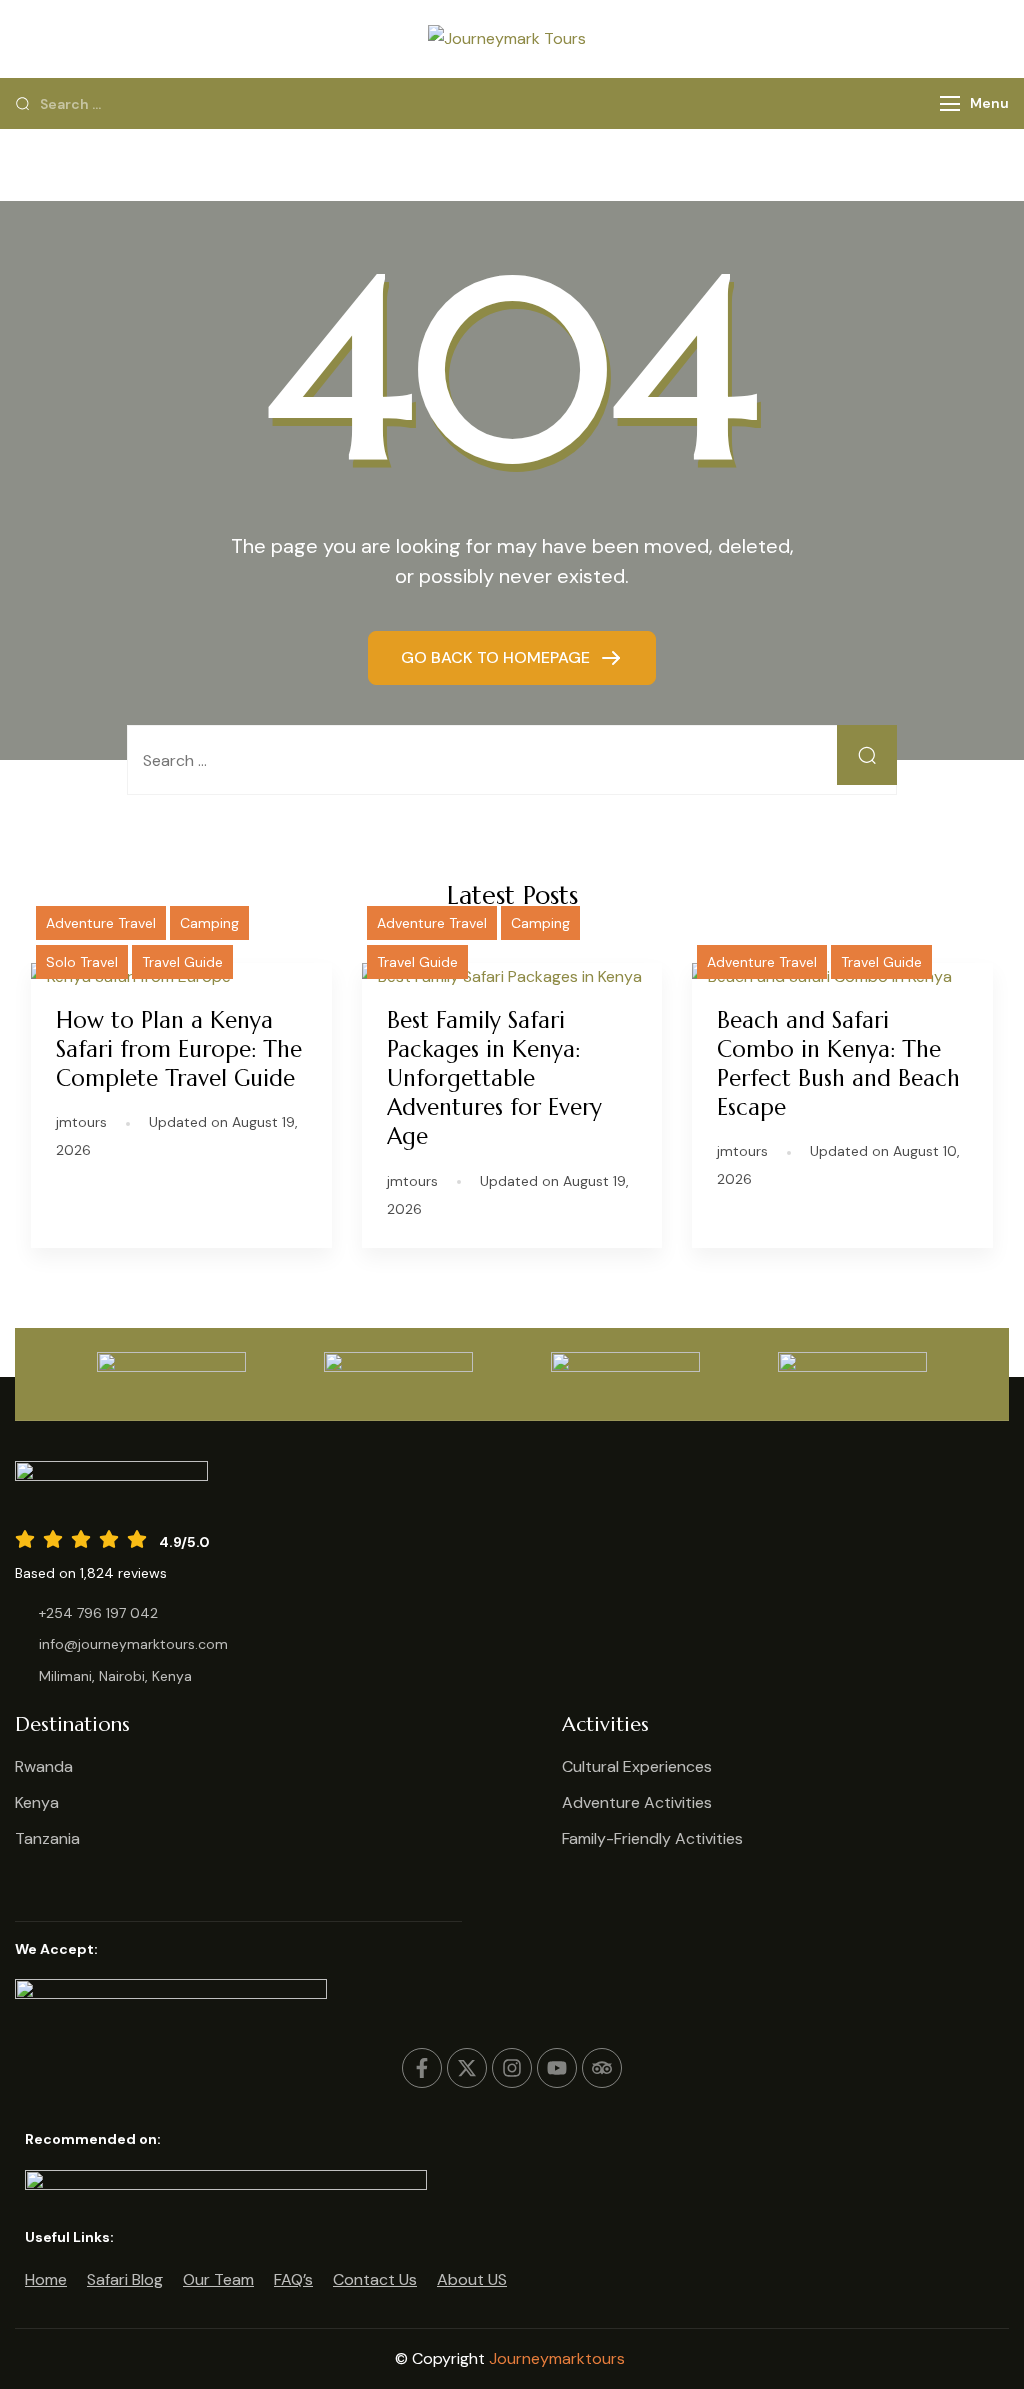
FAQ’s (293, 2279)
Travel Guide (182, 962)
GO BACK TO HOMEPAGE (497, 657)
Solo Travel (82, 962)
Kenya (37, 1802)
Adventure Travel (101, 923)
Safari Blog (125, 2279)
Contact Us (375, 2279)
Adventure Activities (637, 1802)
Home (46, 2279)
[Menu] (950, 103)
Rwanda (44, 1766)
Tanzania (47, 1838)
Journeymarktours (559, 2358)
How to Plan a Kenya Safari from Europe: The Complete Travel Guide (179, 1049)
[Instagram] (512, 2068)
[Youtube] (557, 2068)
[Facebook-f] (422, 2068)
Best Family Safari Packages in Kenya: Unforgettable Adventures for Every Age (494, 1078)
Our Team (218, 2279)
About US (472, 2279)
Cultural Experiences (637, 1766)
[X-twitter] (467, 2068)
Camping (209, 923)
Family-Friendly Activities (652, 1838)
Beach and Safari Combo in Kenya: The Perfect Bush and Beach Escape (838, 1063)
